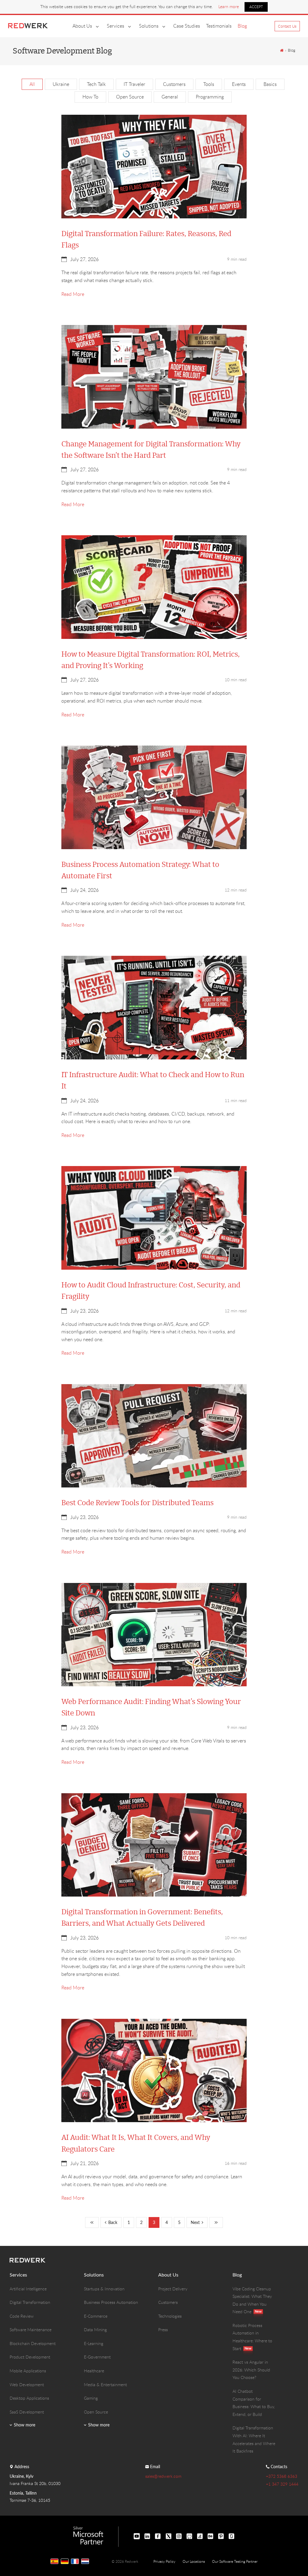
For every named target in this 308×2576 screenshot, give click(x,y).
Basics (270, 84)
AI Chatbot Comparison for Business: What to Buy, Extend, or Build (254, 2403)
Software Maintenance (31, 2330)
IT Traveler (134, 84)
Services (115, 26)
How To (90, 97)
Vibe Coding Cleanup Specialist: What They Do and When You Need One (252, 2300)
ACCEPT (256, 7)
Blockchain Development (33, 2343)
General (170, 97)
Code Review (22, 2316)
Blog (242, 26)
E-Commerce (96, 2316)
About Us (82, 26)
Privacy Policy (164, 2561)
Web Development (27, 2385)
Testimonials (219, 26)
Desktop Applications (29, 2398)
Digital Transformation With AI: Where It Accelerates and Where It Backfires (254, 2439)
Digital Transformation (30, 2302)
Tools (209, 84)
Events (239, 84)
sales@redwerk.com (163, 2476)
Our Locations (194, 2561)
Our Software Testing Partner (235, 2561)
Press (163, 2330)
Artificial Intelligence (28, 2289)
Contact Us (287, 26)
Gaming (91, 2398)
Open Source (130, 97)
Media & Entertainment (105, 2385)
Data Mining (95, 2330)
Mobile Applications (28, 2371)
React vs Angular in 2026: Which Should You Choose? (251, 2370)
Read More (73, 294)
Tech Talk (96, 84)
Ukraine (61, 84)
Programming (210, 97)
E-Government (97, 2357)
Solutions (149, 26)
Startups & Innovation (104, 2289)
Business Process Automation (111, 2302)
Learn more (229, 6)
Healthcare (94, 2371)
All (32, 84)
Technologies (170, 2316)
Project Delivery (173, 2289)
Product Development (30, 2357)
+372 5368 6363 (282, 2476)
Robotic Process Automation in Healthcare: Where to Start (252, 2337)
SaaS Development (27, 2412)
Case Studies (187, 26)
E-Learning (94, 2343)
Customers (174, 84)
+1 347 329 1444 (282, 2484)
